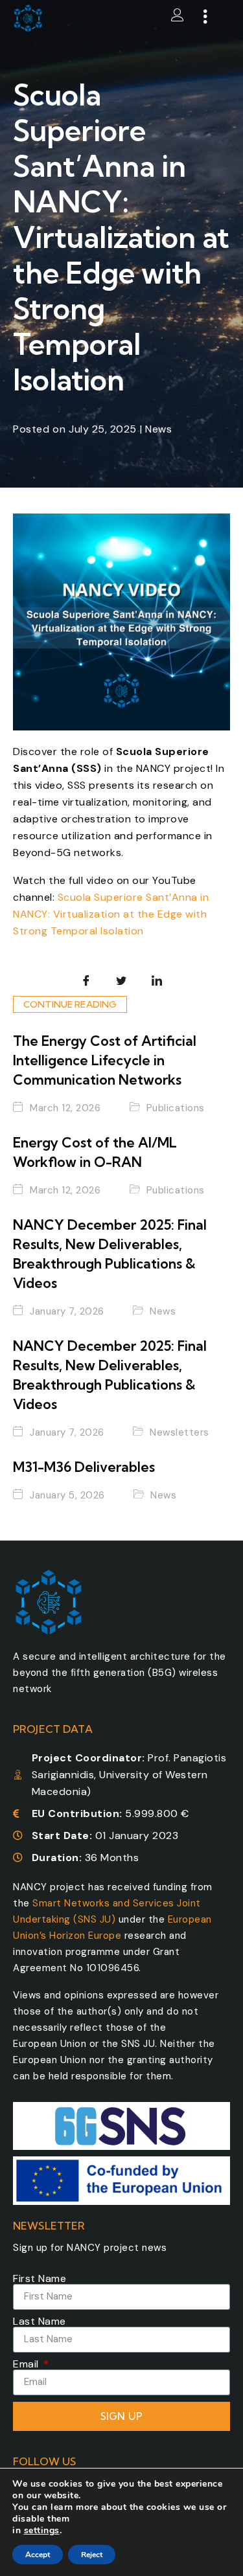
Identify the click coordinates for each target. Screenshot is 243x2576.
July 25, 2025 (103, 429)
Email (27, 2364)
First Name (40, 2279)
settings (42, 2531)
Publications (176, 1109)
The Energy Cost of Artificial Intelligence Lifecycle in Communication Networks (105, 1060)
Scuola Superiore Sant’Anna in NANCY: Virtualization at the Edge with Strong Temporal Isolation (111, 914)
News (158, 429)
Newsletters (179, 1433)
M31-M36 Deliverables (84, 1467)
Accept (38, 2555)
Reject (92, 2555)
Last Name (40, 2322)
